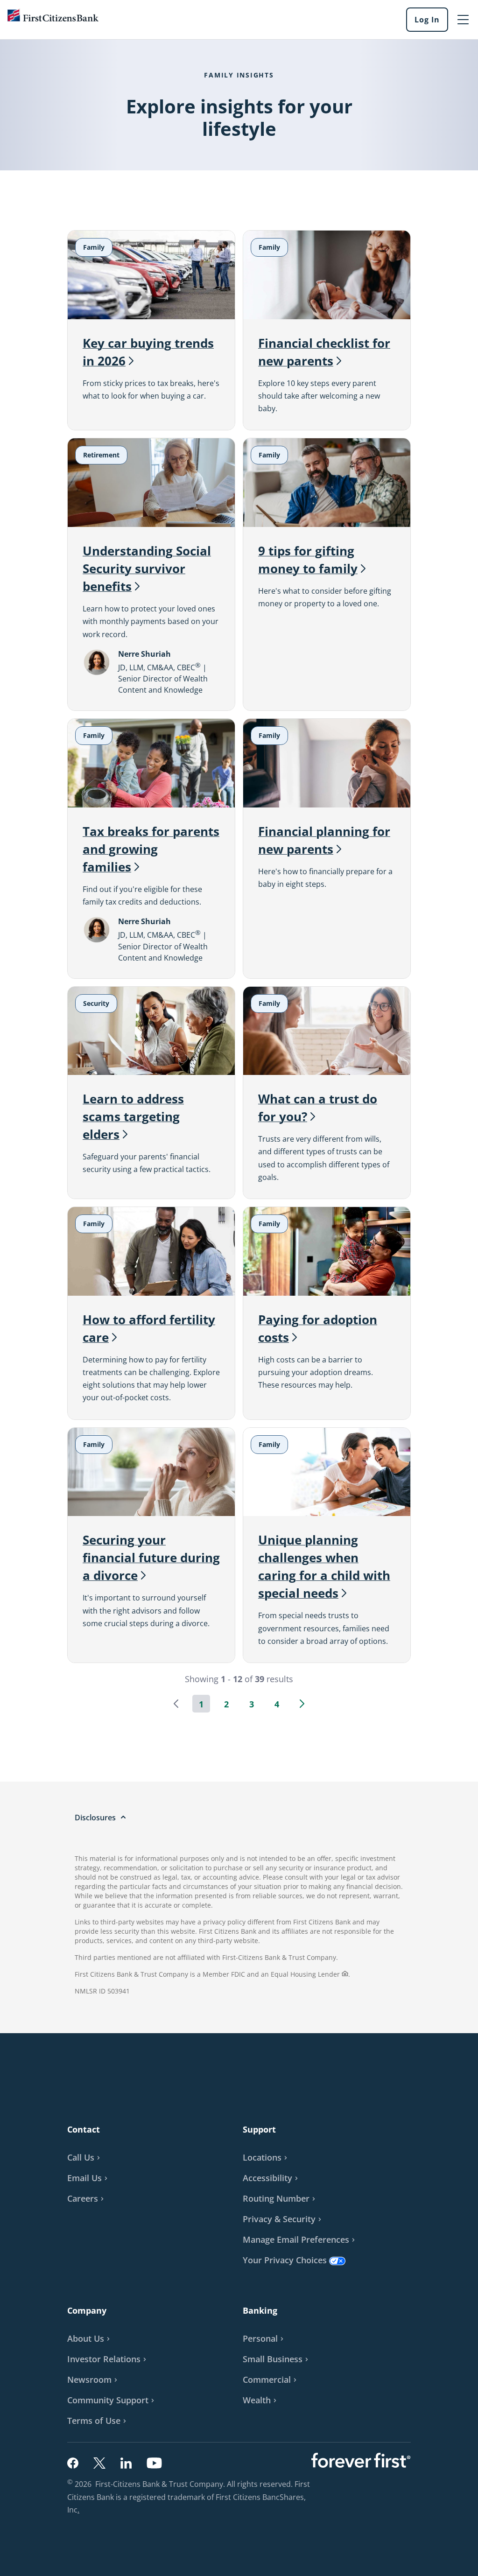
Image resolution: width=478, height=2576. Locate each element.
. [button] (80, 2511)
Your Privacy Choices (285, 2260)
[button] (176, 1704)
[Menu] (463, 20)
